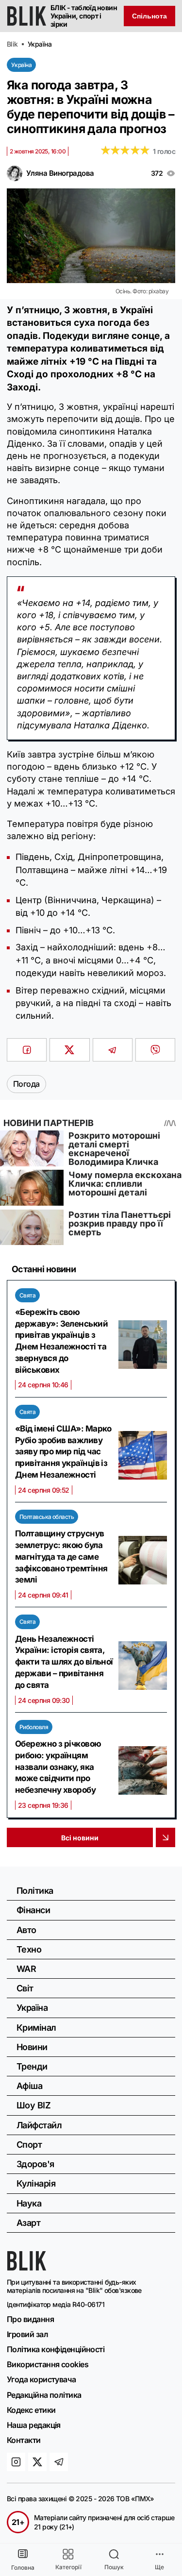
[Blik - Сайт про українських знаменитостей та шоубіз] (27, 2268)
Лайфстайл (39, 2125)
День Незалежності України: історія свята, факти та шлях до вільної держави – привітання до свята (64, 1662)
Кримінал (36, 2028)
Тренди (32, 2066)
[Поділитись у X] (69, 1050)
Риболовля (34, 1727)
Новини (32, 2047)
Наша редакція (34, 2425)
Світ (25, 1988)
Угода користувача (41, 2379)
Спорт (29, 2145)
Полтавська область (47, 1517)
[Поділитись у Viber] (155, 1050)
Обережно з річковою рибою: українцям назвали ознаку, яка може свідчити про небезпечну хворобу (58, 1767)
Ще (159, 2567)
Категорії (68, 2567)
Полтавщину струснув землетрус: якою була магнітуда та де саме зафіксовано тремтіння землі (61, 1557)
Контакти (24, 2440)
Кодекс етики (31, 2410)
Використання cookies (48, 2364)
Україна (21, 65)
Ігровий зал (27, 2334)
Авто (26, 1930)
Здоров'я (35, 2164)
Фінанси (33, 1910)
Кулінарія (36, 2183)
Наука (29, 2203)
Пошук (114, 2567)
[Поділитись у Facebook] (27, 1050)
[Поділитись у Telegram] (113, 1050)
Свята (27, 1295)
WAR (26, 1969)
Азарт (28, 2223)
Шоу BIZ (33, 2105)
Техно (29, 1949)
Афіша (29, 2086)
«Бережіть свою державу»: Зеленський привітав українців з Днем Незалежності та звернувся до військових (61, 1341)
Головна (23, 2568)
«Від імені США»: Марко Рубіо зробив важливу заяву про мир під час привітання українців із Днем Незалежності (63, 1452)
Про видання (30, 2319)
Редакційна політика (44, 2395)
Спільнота (149, 16)
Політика (35, 1891)
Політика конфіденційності (56, 2349)
